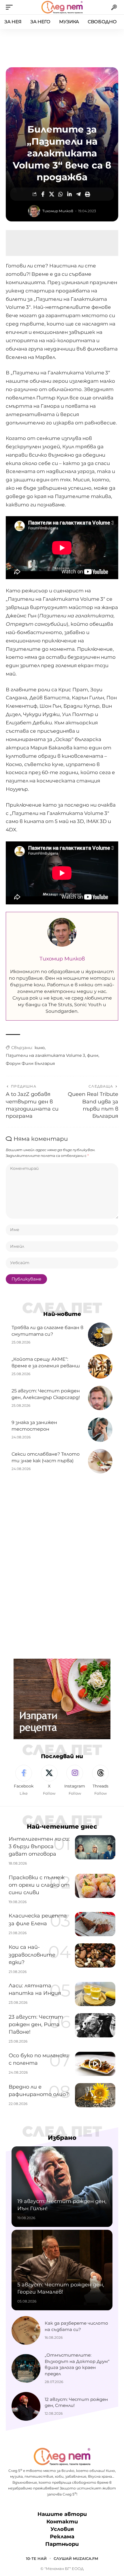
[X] (49, 1781)
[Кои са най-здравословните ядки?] (95, 1955)
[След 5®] (62, 7)
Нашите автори (62, 2514)
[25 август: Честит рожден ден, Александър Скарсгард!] (100, 1398)
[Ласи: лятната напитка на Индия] (95, 1994)
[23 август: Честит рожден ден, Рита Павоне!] (95, 2025)
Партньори (62, 2544)
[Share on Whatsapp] (61, 194)
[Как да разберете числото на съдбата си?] (26, 2330)
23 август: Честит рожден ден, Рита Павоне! (36, 2024)
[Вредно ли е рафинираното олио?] (95, 2095)
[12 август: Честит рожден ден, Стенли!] (26, 2406)
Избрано (62, 2138)
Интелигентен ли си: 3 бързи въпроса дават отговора (39, 1846)
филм (93, 1055)
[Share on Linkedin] (69, 194)
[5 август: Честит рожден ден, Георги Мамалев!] (62, 2270)
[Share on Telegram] (78, 194)
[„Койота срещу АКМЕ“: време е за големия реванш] (100, 1366)
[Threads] (100, 1781)
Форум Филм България (30, 1063)
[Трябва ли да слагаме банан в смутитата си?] (100, 1335)
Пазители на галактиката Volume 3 (45, 1055)
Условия (62, 2529)
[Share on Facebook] (43, 194)
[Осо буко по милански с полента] (95, 2064)
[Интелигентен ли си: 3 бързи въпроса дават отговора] (95, 1847)
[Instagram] (75, 1781)
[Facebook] (24, 1781)
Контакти (62, 2522)
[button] (11, 7)
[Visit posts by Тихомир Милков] (34, 211)
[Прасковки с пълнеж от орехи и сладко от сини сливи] (95, 1886)
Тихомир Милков (58, 211)
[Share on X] (52, 194)
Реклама (62, 2537)
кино (40, 1048)
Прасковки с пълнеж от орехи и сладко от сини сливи (39, 1885)
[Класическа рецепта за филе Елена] (95, 1924)
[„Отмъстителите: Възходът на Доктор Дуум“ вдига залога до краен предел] (26, 2368)
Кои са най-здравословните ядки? (32, 1955)
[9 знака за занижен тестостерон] (100, 1430)
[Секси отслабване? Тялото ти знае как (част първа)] (100, 1461)
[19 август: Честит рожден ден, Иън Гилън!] (62, 2187)
